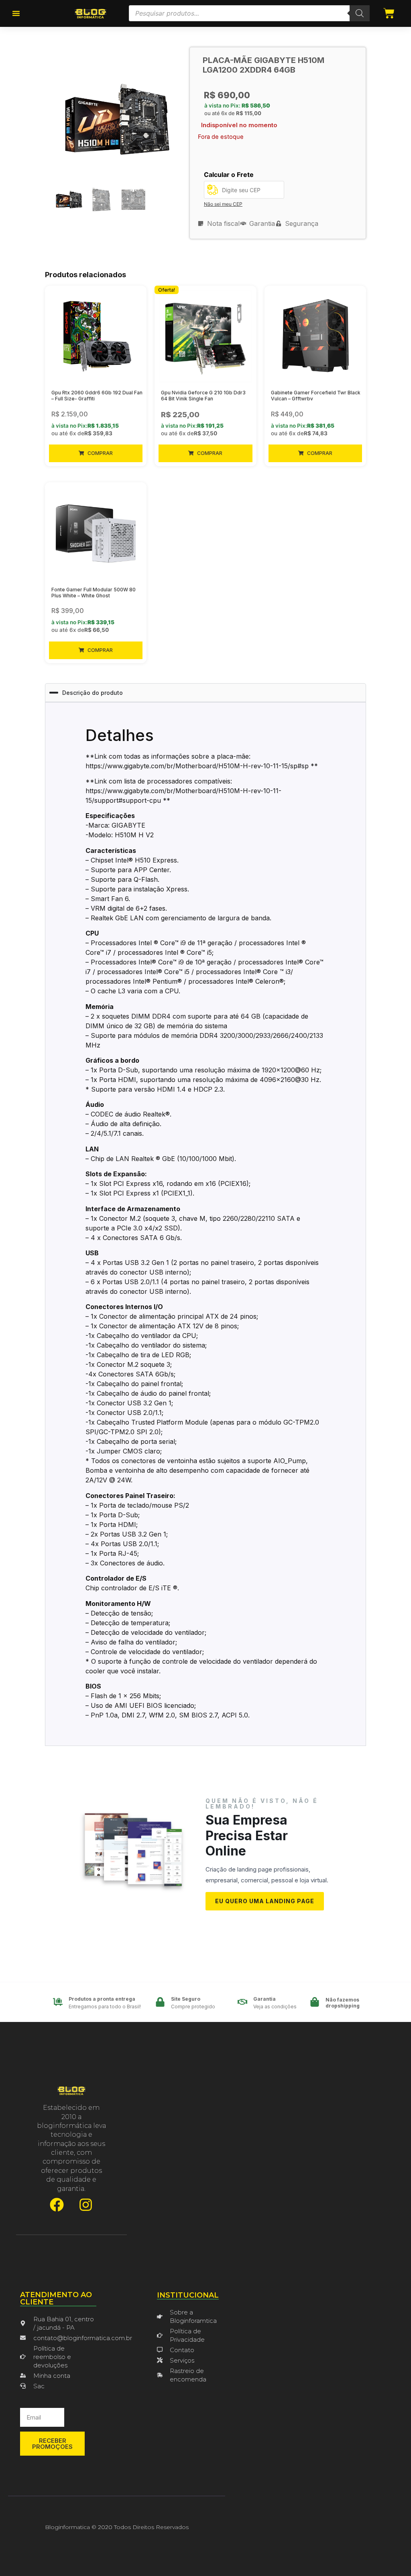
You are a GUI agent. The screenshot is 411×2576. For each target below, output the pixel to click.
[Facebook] (57, 2205)
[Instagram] (86, 2205)
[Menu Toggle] (16, 13)
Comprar (100, 453)
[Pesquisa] (360, 13)
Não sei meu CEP (223, 204)
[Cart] (389, 13)
